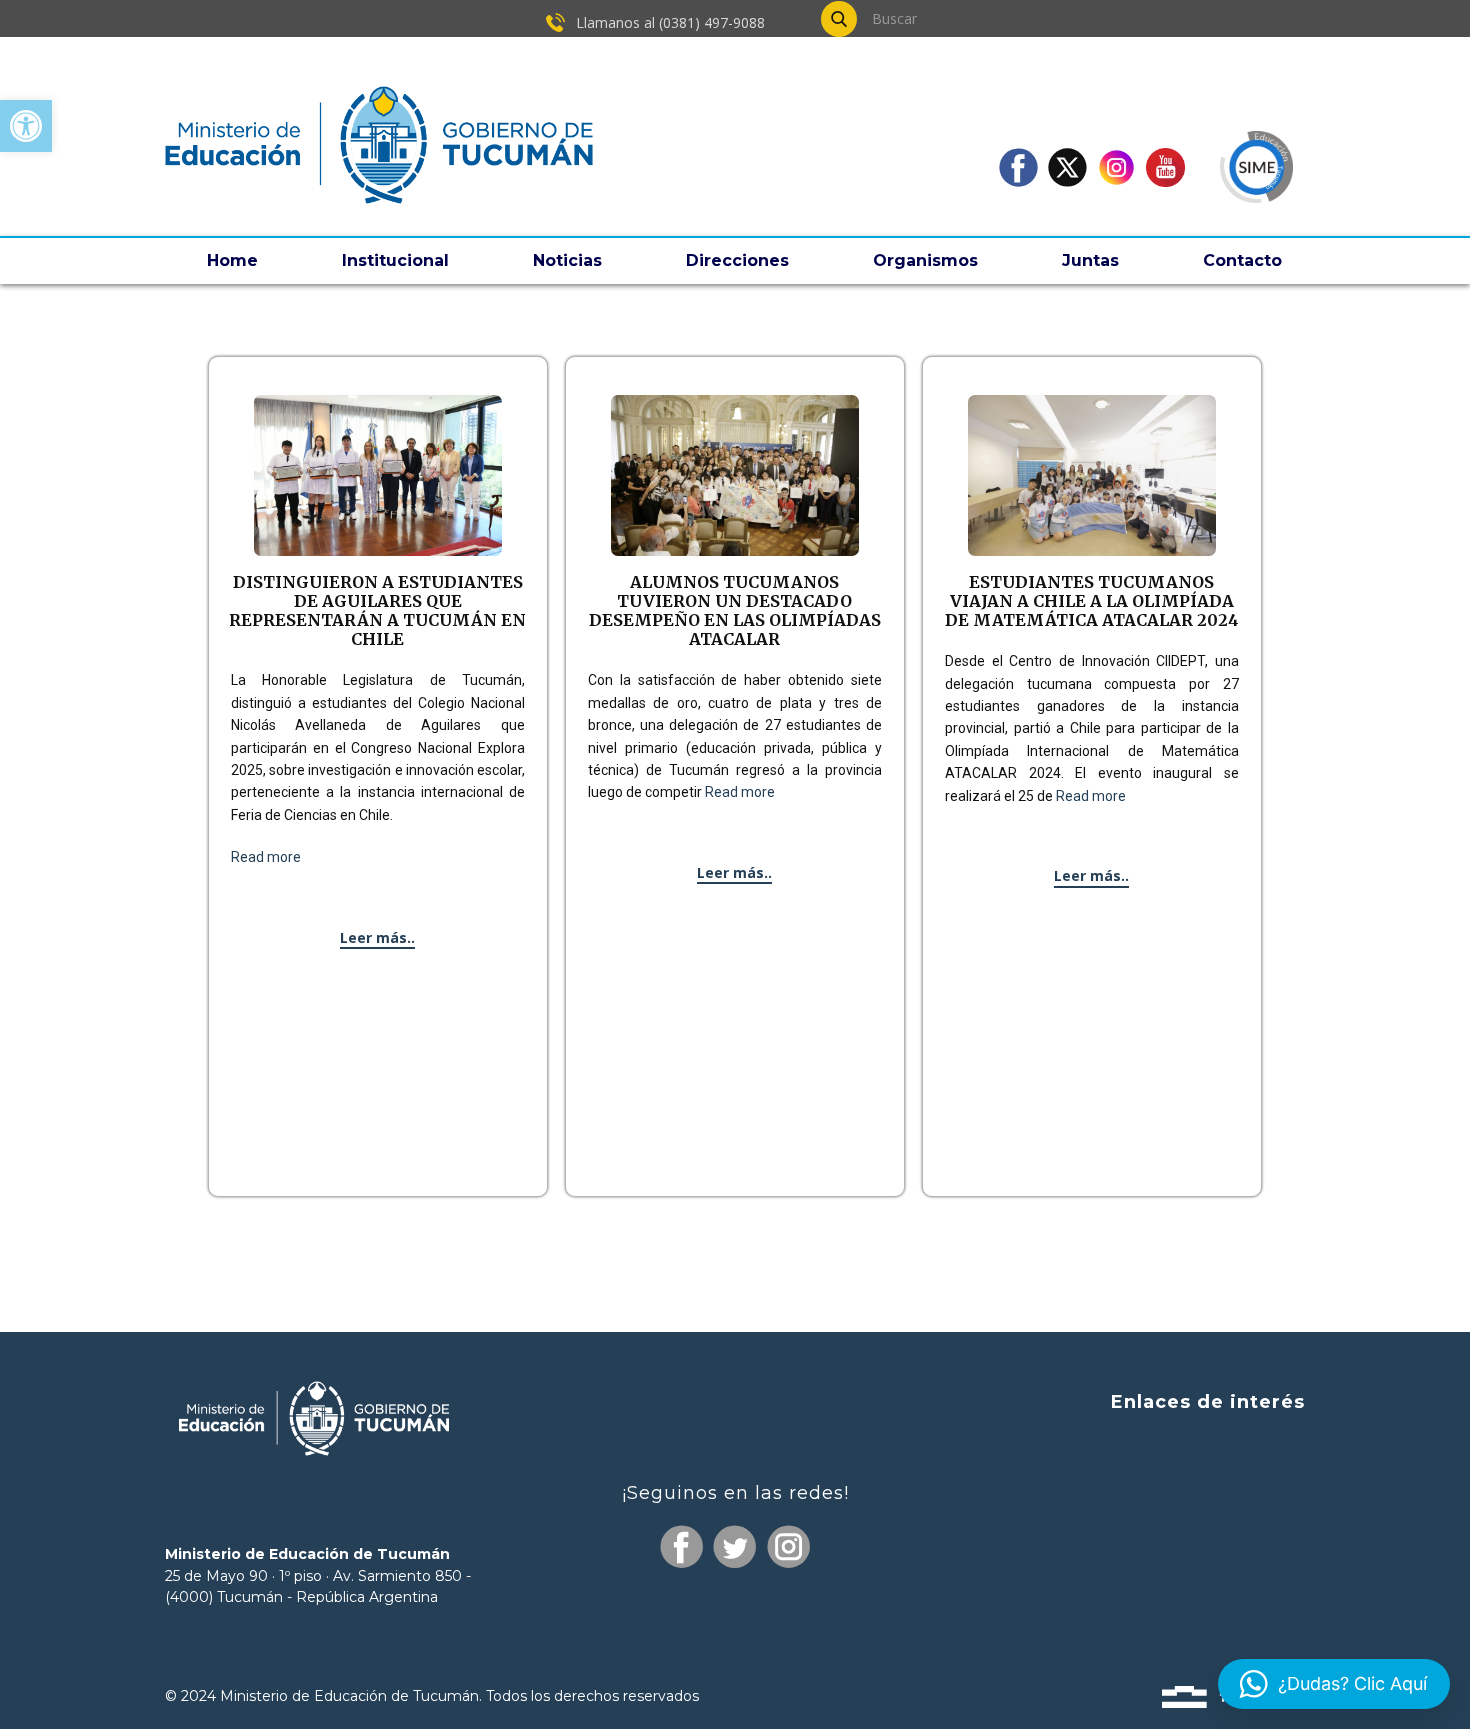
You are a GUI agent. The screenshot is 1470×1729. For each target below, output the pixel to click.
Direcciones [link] (737, 260)
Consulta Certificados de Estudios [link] (1171, 1558)
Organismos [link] (925, 260)
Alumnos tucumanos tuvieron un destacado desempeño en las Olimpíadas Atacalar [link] (735, 611)
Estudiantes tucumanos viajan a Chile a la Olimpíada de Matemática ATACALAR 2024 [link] (1092, 601)
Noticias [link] (567, 260)
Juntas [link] (1090, 260)
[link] (26, 126)
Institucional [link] (395, 260)
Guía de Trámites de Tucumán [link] (1181, 1518)
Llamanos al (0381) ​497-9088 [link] (668, 22)
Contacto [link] (1242, 260)
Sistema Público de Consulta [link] (1189, 1481)
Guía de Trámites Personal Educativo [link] (1156, 1595)
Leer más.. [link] (377, 937)
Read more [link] (266, 857)
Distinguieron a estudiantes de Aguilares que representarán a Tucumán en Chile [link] (377, 611)
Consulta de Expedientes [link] (1203, 1444)
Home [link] (232, 260)
